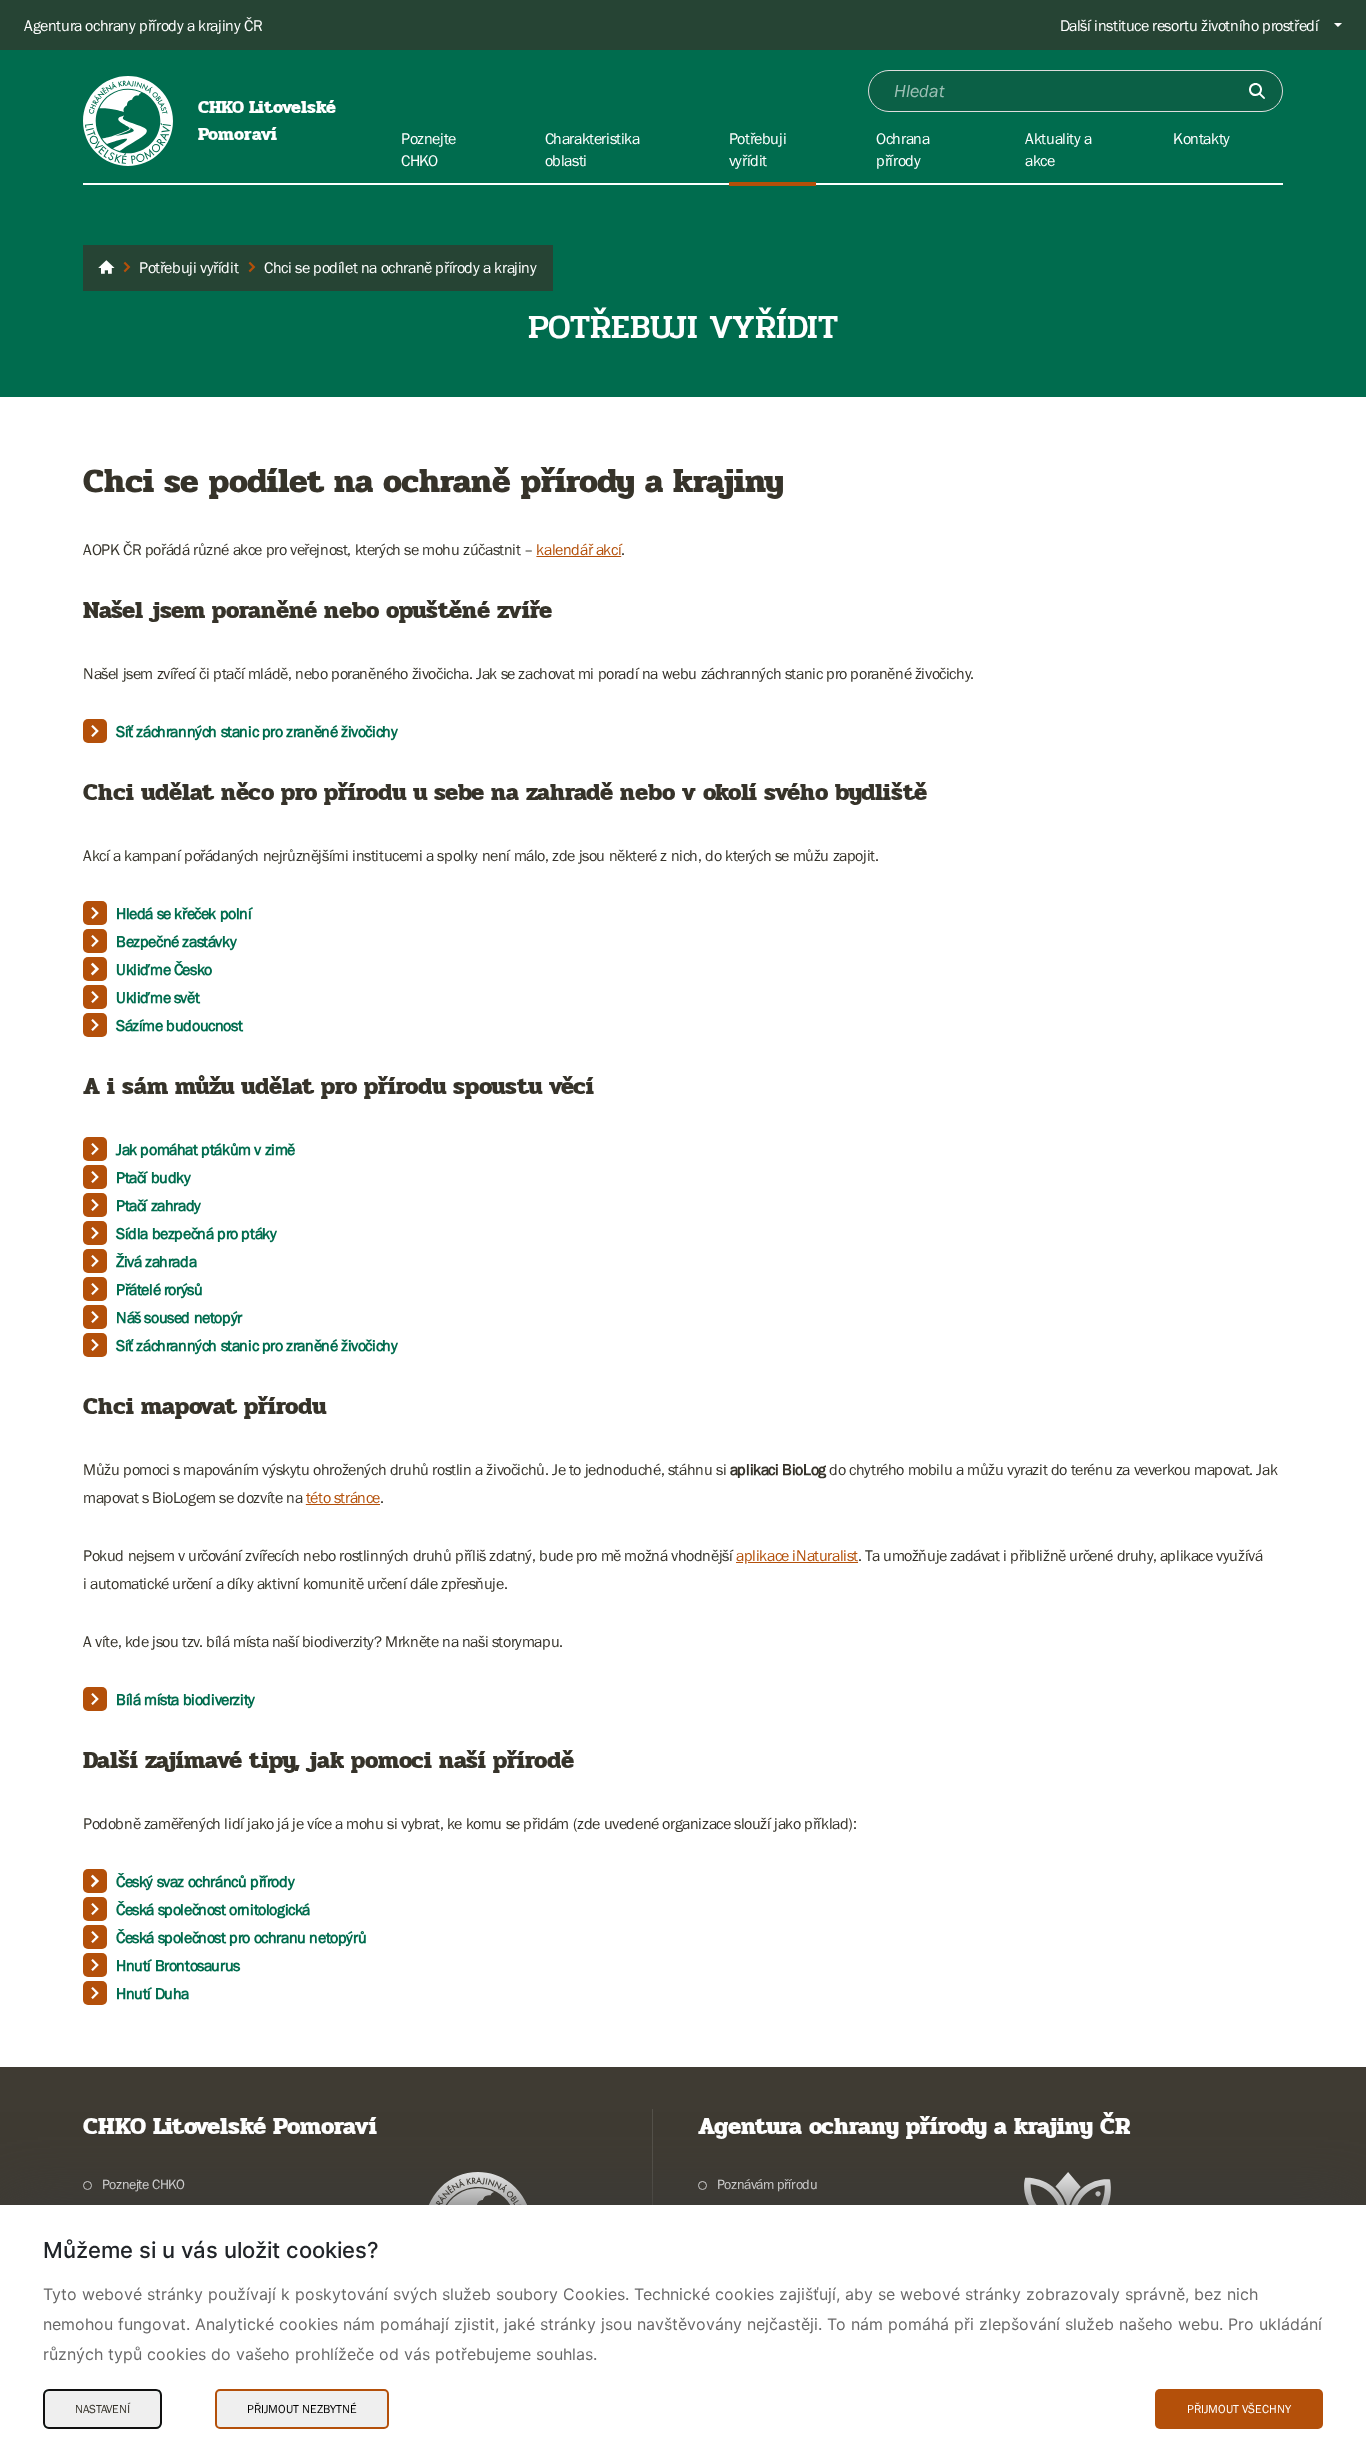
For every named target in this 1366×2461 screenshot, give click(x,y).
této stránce (343, 1497)
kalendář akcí (578, 549)
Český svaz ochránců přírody (205, 1881)
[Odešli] (1257, 91)
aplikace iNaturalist (797, 1555)
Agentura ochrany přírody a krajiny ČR (143, 25)
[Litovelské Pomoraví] (106, 268)
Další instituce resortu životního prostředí (1189, 25)
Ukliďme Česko (164, 969)
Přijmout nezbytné (302, 2409)
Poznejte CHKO (143, 2184)
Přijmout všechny (1239, 2409)
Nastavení (102, 2409)
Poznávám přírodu (767, 2184)
